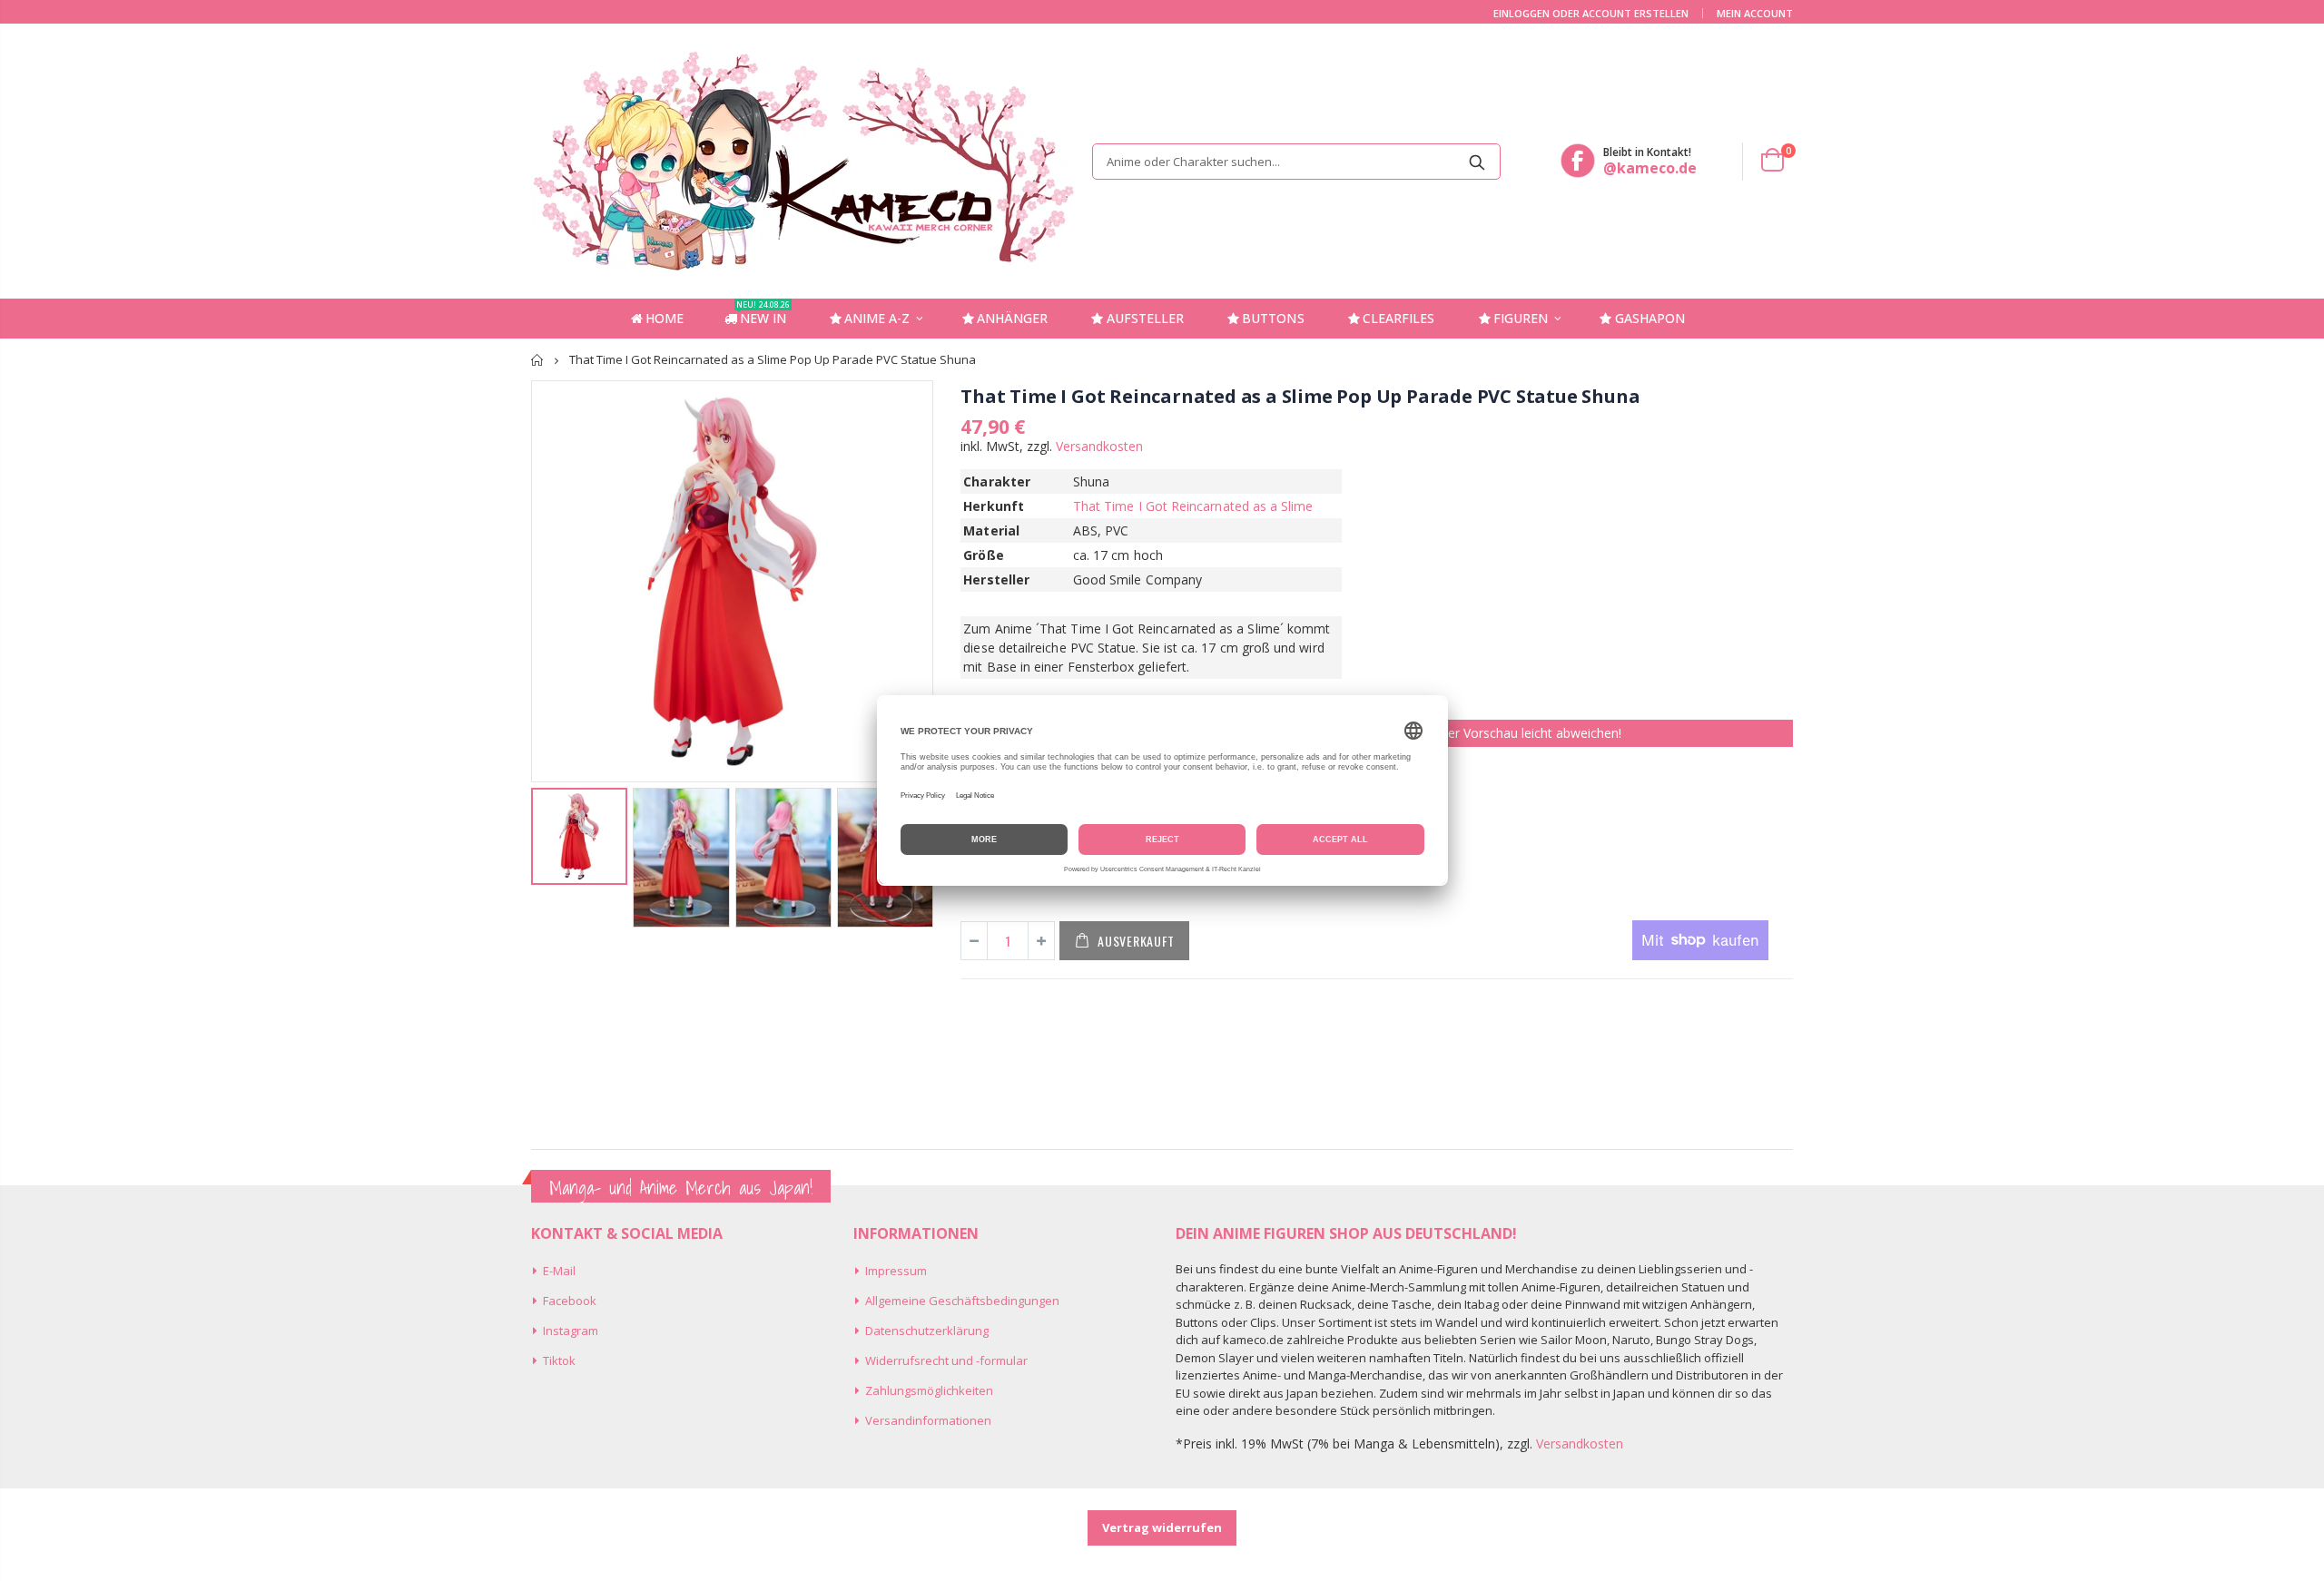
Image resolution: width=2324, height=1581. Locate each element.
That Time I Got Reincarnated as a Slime (1193, 506)
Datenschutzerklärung (927, 1331)
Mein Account (1755, 13)
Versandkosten (1099, 446)
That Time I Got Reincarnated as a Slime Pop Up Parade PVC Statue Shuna (1300, 396)
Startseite (538, 360)
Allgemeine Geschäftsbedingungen (962, 1301)
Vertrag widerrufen (1162, 1527)
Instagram (571, 1331)
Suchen (1477, 162)
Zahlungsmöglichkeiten (929, 1390)
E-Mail (559, 1271)
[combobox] (1296, 162)
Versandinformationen (928, 1420)
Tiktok (559, 1360)
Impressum (896, 1271)
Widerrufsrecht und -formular (946, 1360)
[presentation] (550, 849)
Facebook (570, 1301)
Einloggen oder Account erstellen (1591, 13)
